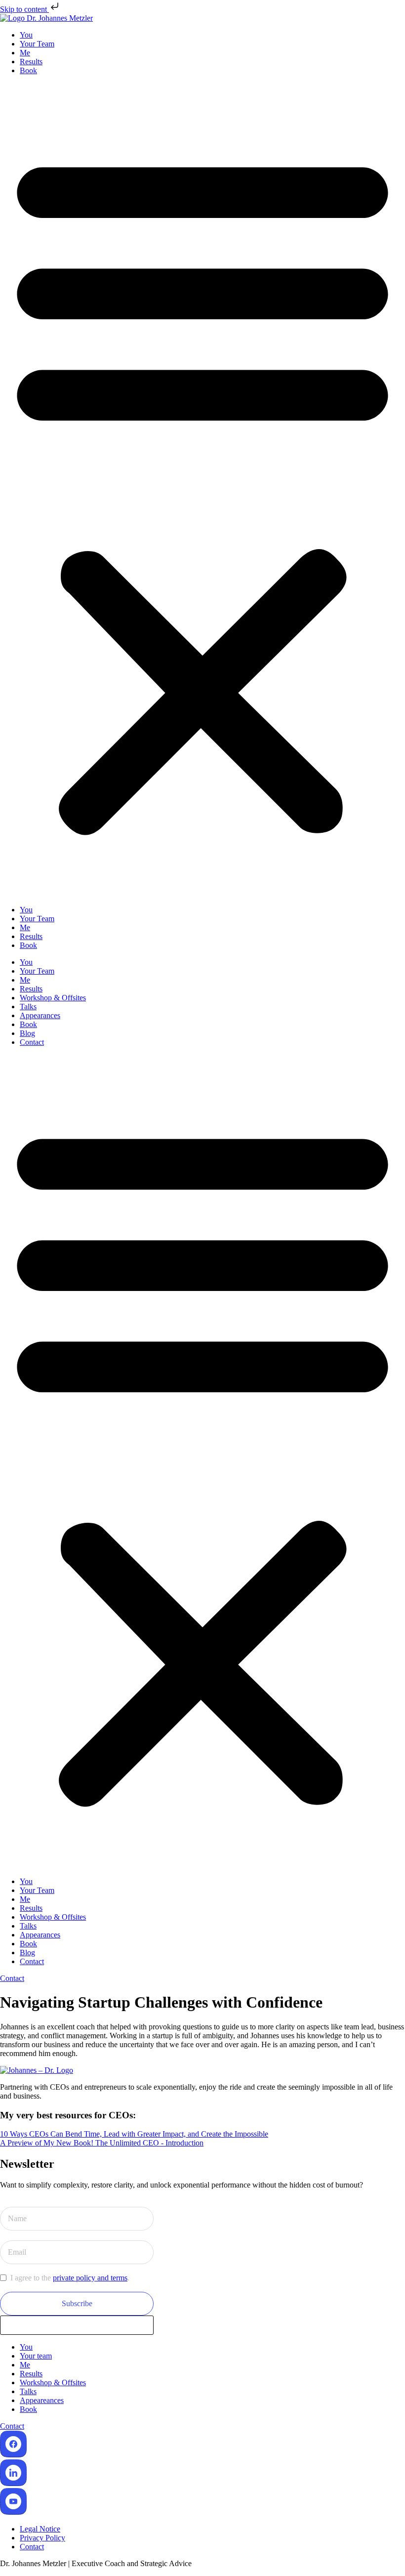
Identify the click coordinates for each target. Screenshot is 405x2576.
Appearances (40, 1015)
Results (31, 62)
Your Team (37, 44)
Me (25, 53)
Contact (32, 1042)
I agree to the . (70, 2278)
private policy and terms (90, 2278)
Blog (27, 1033)
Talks (28, 1007)
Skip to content (24, 9)
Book (28, 70)
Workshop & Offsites (53, 998)
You (26, 35)
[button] (202, 490)
